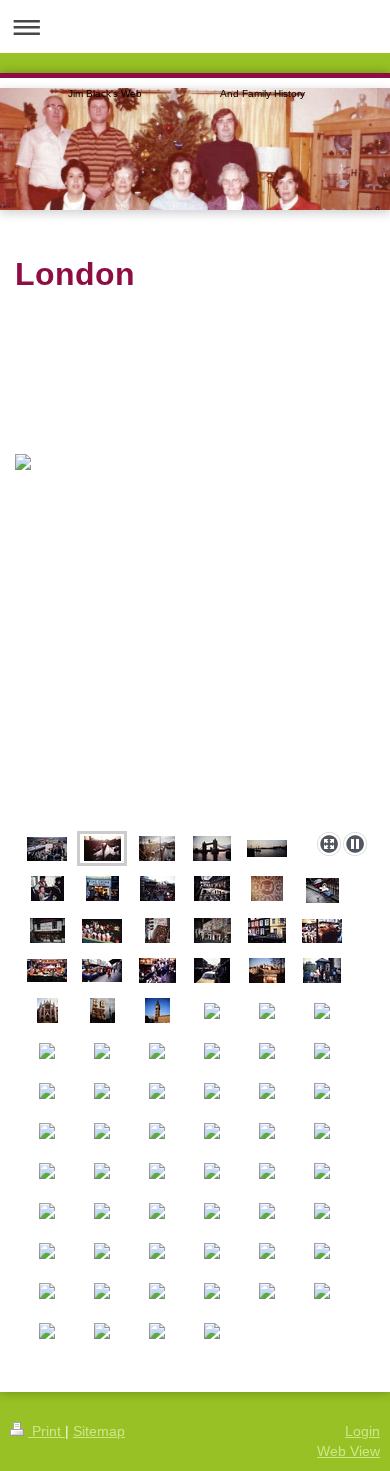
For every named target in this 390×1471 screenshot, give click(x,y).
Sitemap (99, 1431)
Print (46, 1431)
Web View (348, 1451)
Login (362, 1431)
